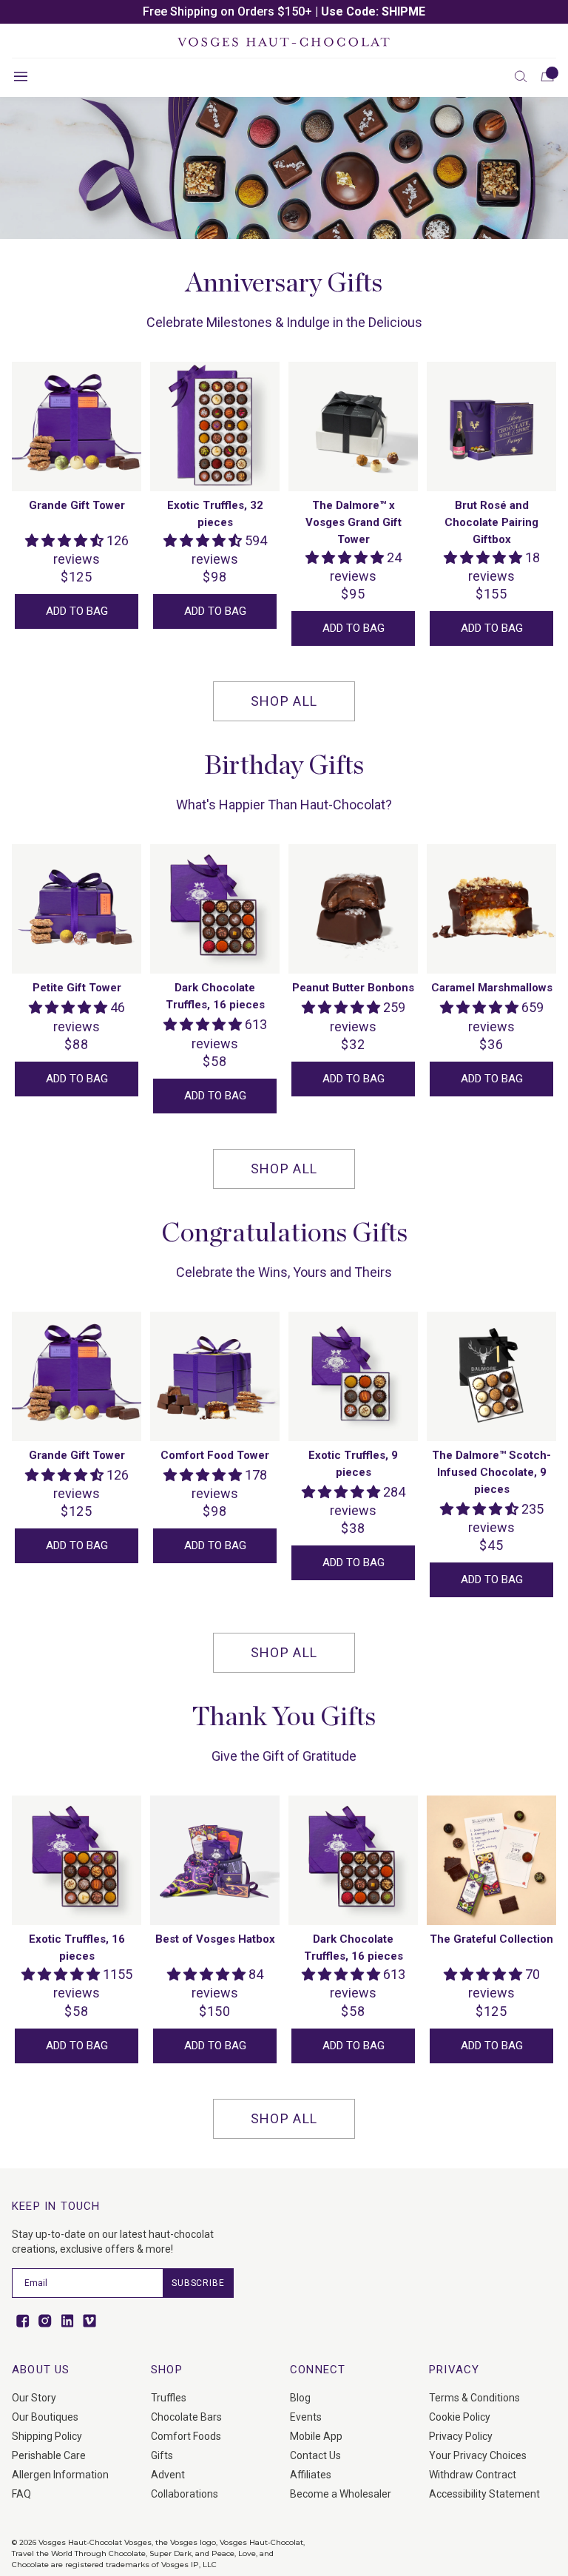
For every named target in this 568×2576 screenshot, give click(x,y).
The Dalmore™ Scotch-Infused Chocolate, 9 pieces (491, 1472)
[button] (521, 76)
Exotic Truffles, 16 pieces (77, 1948)
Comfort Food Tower (215, 1455)
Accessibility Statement (484, 2494)
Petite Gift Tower (77, 988)
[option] (284, 12)
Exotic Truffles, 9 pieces (353, 1464)
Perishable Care (49, 2455)
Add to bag (77, 611)
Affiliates (311, 2475)
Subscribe (198, 2283)
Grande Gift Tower (77, 505)
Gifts (162, 2455)
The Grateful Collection (491, 1939)
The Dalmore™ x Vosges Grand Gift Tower (354, 522)
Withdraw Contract (473, 2475)
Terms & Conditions (474, 2398)
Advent (168, 2475)
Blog (300, 2398)
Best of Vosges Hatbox (215, 1939)
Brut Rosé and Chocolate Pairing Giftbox (491, 522)
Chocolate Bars (186, 2417)
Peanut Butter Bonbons (353, 988)
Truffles (169, 2398)
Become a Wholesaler (341, 2494)
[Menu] (21, 76)
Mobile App (316, 2436)
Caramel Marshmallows (492, 988)
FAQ (21, 2494)
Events (306, 2417)
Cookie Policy (460, 2417)
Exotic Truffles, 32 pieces (215, 514)
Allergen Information (60, 2475)
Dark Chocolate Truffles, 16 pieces (215, 996)
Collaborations (185, 2494)
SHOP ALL (284, 701)
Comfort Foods (186, 2436)
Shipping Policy (47, 2436)
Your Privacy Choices (478, 2455)
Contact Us (315, 2455)
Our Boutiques (45, 2417)
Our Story (34, 2398)
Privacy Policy (461, 2436)
